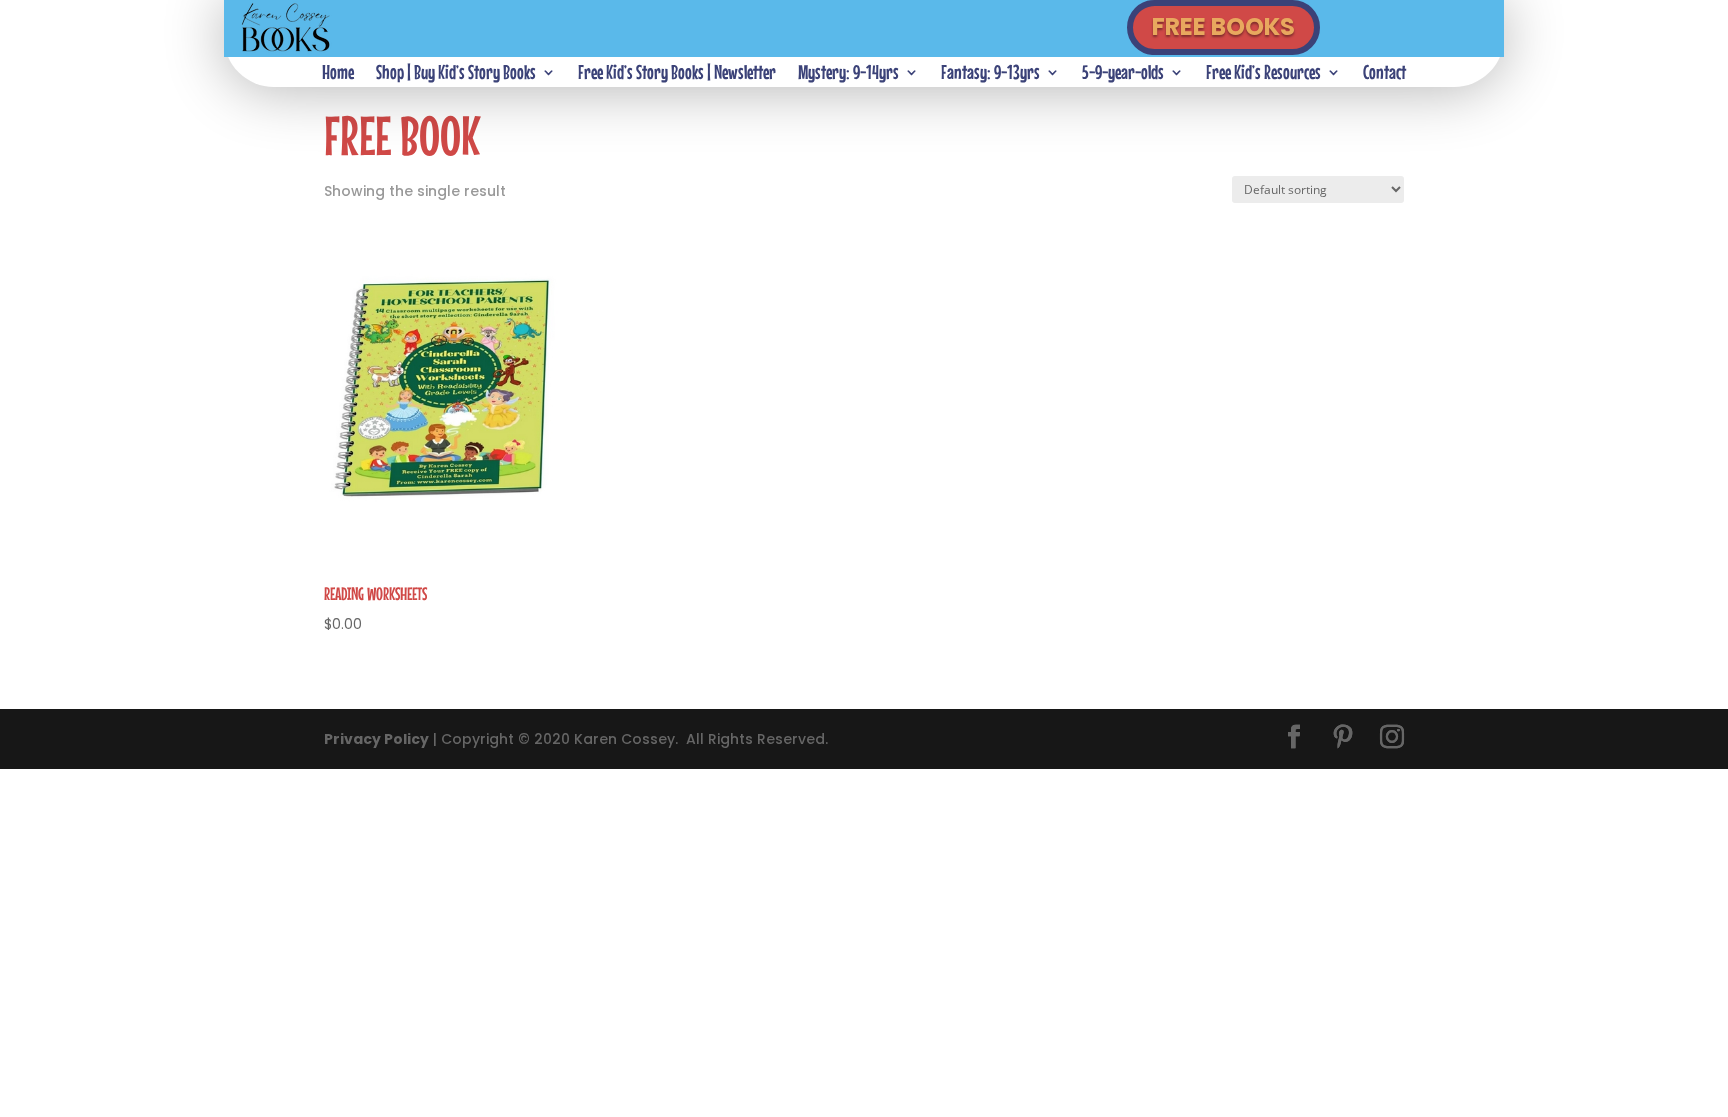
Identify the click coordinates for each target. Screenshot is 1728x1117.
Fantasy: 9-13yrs (990, 74)
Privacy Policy (376, 739)
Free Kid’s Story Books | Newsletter (677, 74)
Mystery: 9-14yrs (848, 74)
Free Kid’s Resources (1263, 74)
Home (338, 74)
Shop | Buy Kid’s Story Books (456, 74)
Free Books (1223, 26)
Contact (1384, 74)
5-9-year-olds (1123, 74)
